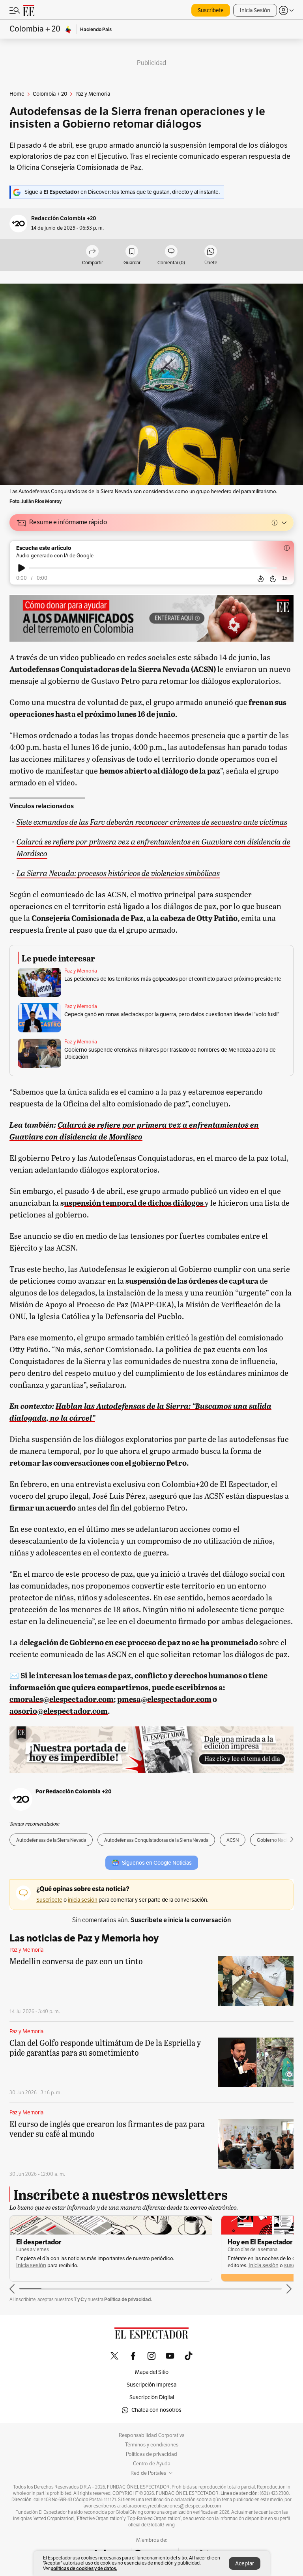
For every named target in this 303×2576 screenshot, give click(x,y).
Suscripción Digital (152, 2397)
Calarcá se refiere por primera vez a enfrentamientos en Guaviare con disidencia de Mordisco (153, 847)
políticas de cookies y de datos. (84, 2568)
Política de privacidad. (128, 2299)
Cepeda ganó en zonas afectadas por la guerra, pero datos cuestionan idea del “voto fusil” (172, 1014)
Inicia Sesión (255, 10)
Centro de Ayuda (152, 2464)
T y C (79, 2299)
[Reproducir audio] (22, 568)
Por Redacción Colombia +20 (74, 1791)
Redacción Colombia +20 (64, 218)
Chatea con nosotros (156, 2410)
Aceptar (245, 2564)
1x (285, 578)
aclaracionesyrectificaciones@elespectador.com (171, 2506)
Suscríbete (211, 10)
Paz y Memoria (81, 971)
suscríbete (85, 2265)
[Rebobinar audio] (261, 579)
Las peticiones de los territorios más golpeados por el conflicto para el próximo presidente (173, 979)
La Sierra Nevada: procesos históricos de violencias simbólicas (118, 873)
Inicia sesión (52, 2265)
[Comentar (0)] (171, 252)
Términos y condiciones (152, 2445)
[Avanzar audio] (273, 579)
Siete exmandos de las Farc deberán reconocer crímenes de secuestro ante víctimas (152, 821)
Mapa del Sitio (152, 2372)
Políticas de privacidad (151, 2454)
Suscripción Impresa (151, 2385)
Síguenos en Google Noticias (157, 1863)
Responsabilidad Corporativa (152, 2435)
